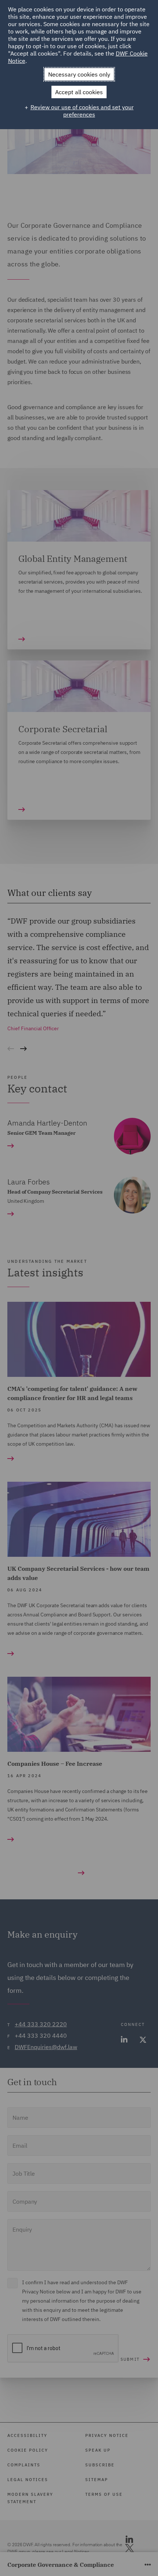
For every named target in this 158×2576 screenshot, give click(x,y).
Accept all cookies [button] (79, 92)
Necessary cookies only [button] (79, 74)
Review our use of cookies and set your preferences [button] (82, 111)
